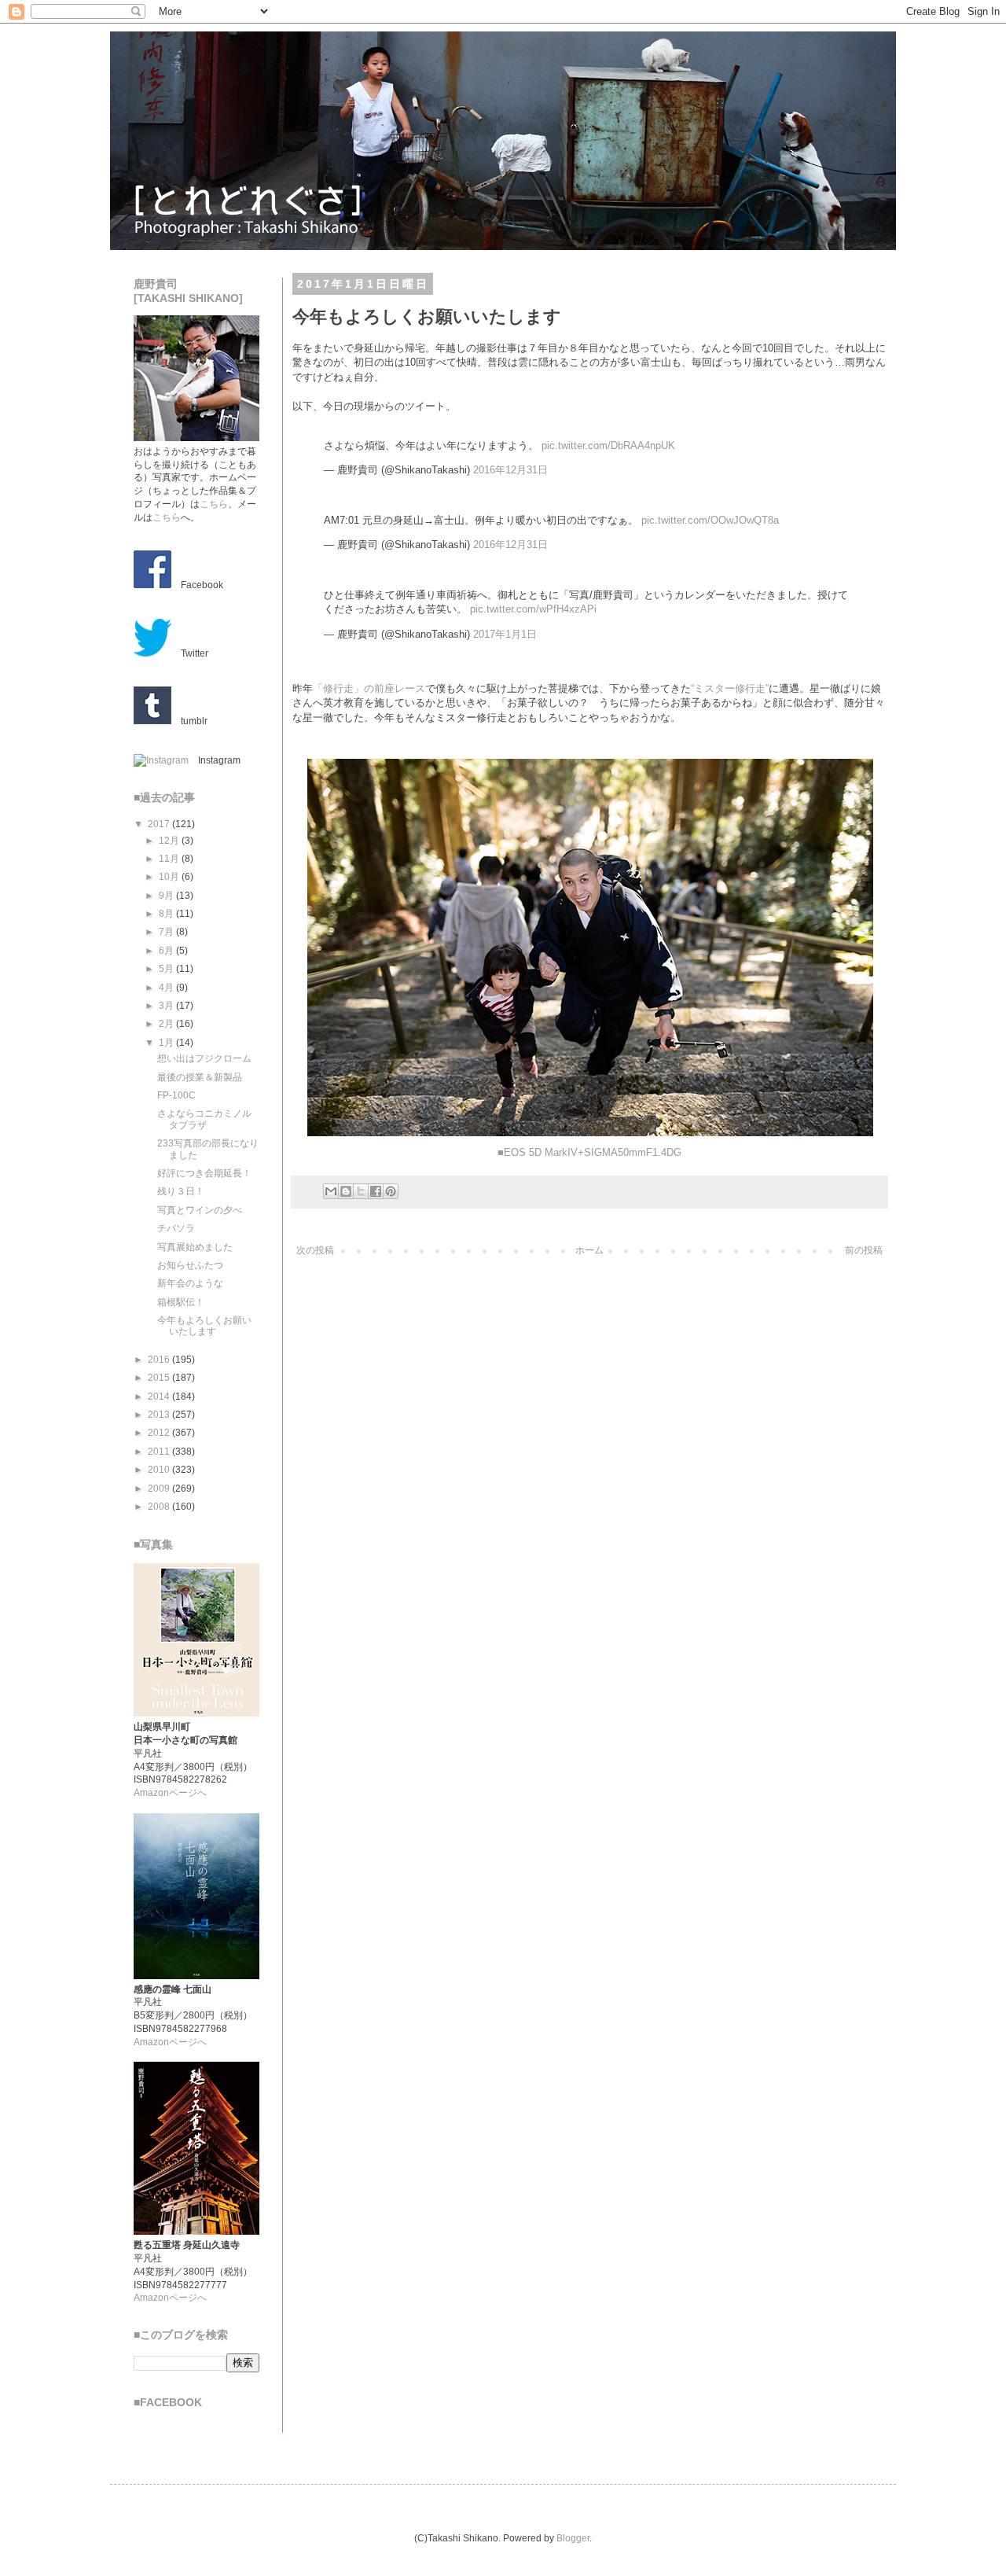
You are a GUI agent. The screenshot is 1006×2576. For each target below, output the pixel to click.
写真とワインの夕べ (200, 1210)
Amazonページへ (170, 1793)
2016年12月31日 (510, 470)
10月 (170, 877)
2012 (160, 1433)
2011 (160, 1452)
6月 (167, 951)
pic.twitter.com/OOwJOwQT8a (710, 520)
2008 (160, 1507)
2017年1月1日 (505, 634)
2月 (167, 1024)
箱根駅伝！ (181, 1302)
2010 (160, 1470)
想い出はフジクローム (204, 1058)
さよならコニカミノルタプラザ (204, 1119)
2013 (160, 1415)
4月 (167, 988)
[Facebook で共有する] (376, 1191)
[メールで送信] (331, 1191)
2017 (160, 824)
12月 (170, 841)
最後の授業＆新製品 (200, 1077)
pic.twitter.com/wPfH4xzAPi (533, 609)
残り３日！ (181, 1191)
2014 (160, 1397)
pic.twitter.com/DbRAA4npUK (608, 445)
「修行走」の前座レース (369, 688)
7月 (167, 932)
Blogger (573, 2538)
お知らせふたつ (190, 1265)
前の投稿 (864, 1250)
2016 (160, 1360)
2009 (160, 1489)
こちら (214, 504)
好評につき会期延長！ (204, 1173)
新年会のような (190, 1283)
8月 (167, 914)
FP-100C (176, 1095)
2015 (160, 1378)
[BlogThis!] (346, 1191)
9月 (167, 896)
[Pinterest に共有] (391, 1191)
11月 (170, 859)
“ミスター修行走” (730, 688)
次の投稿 (315, 1250)
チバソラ (176, 1228)
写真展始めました (195, 1247)
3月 (167, 1006)
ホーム (589, 1250)
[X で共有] (361, 1191)
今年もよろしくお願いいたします (204, 1326)
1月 (167, 1043)
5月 (167, 969)
